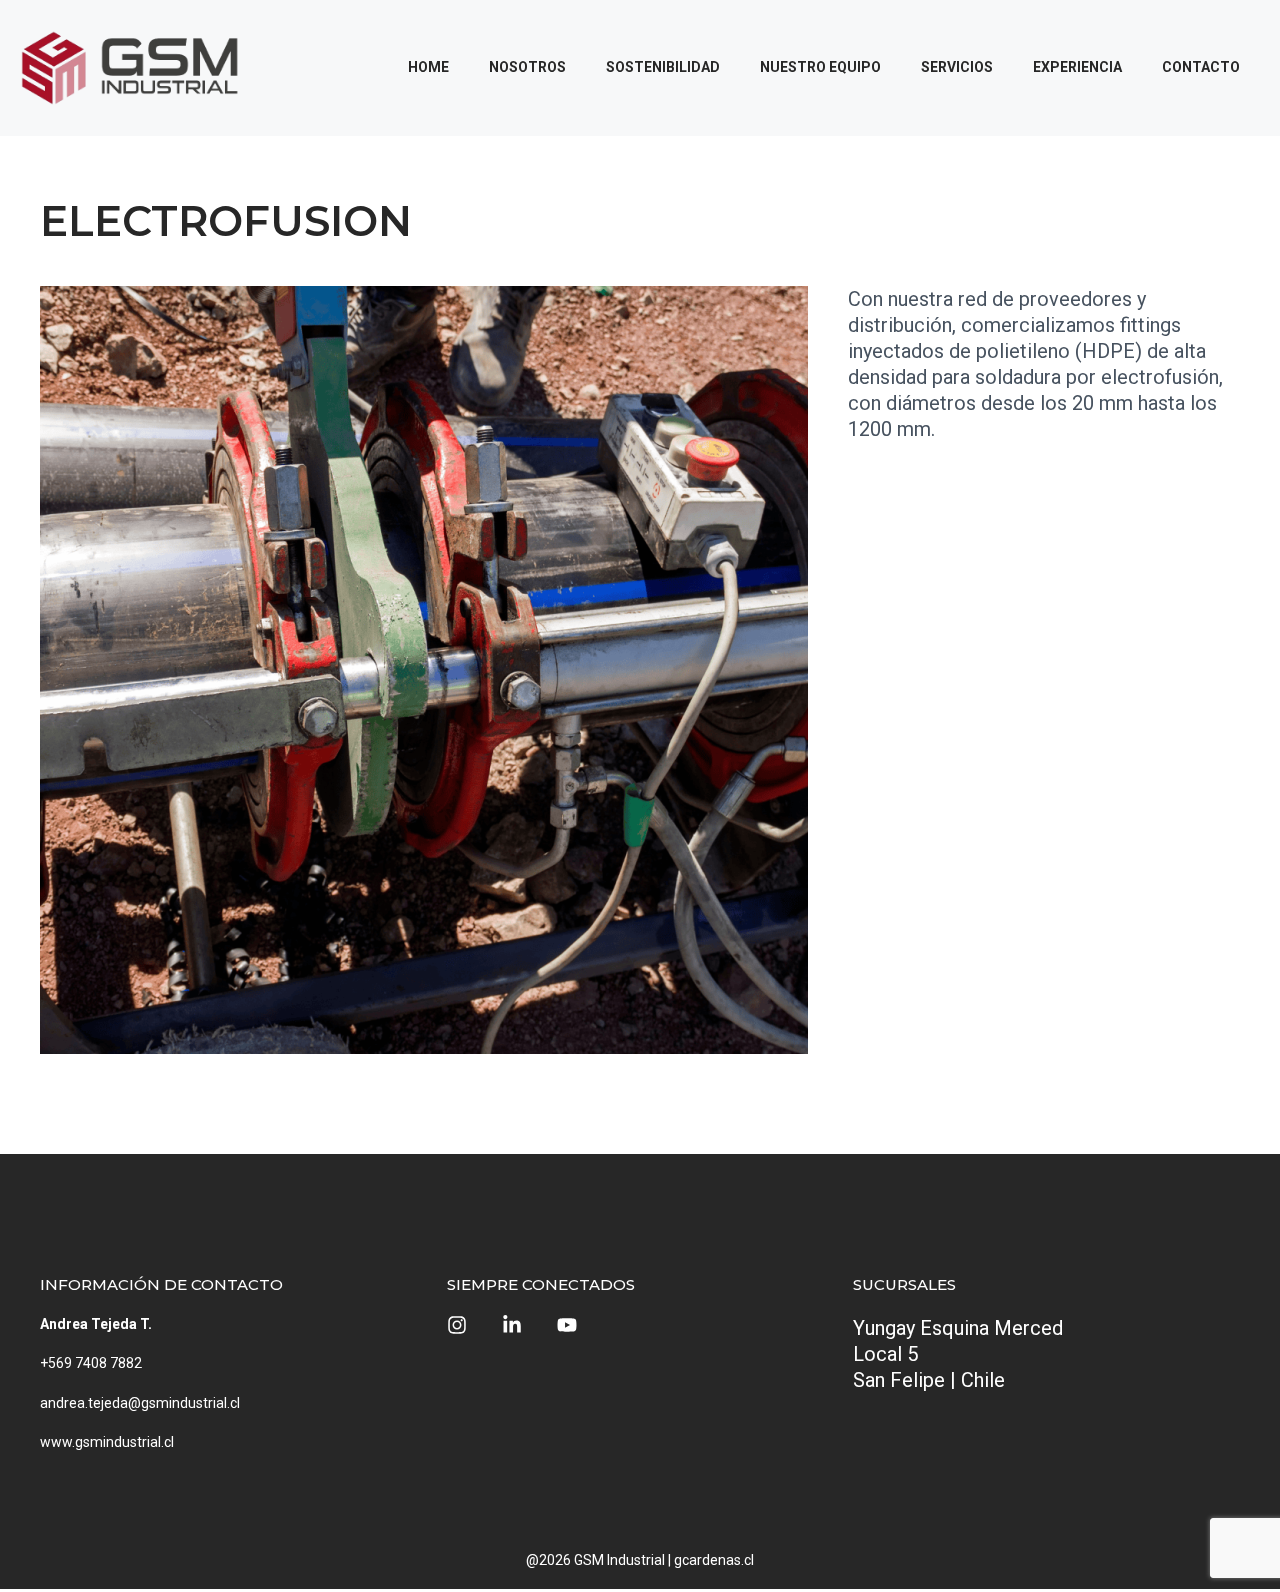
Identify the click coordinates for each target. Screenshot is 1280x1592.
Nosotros (527, 67)
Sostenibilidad (663, 67)
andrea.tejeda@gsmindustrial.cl (140, 1403)
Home (428, 67)
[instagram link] (457, 1325)
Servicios (957, 67)
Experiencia (1077, 67)
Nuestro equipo (820, 67)
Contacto (1201, 67)
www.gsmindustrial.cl (107, 1442)
